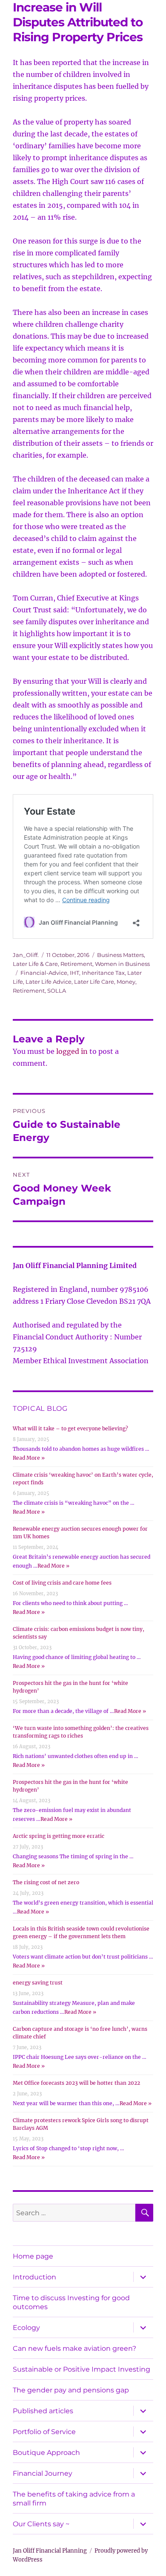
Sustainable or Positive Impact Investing (82, 2369)
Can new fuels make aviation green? (74, 2348)
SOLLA (57, 991)
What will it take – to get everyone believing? (70, 1428)
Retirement (76, 964)
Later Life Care (94, 982)
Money (126, 982)
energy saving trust (38, 1983)
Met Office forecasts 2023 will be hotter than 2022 (76, 2083)
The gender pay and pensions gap (71, 2390)
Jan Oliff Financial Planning (50, 2551)
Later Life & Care (35, 964)
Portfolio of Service (44, 2432)
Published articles (43, 2411)
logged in (72, 1051)
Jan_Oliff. (26, 955)
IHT (74, 973)
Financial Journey (43, 2473)
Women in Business (122, 964)
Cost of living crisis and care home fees (62, 1583)
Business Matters (120, 955)
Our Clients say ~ (41, 2524)
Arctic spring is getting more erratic (59, 1836)
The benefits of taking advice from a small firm (74, 2499)
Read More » (29, 1458)
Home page (33, 2256)
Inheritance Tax (103, 973)
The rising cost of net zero (46, 1882)
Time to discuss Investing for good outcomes (71, 2302)
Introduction (34, 2277)
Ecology (26, 2328)
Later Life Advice (49, 982)
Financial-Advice (44, 973)
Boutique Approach (46, 2453)
